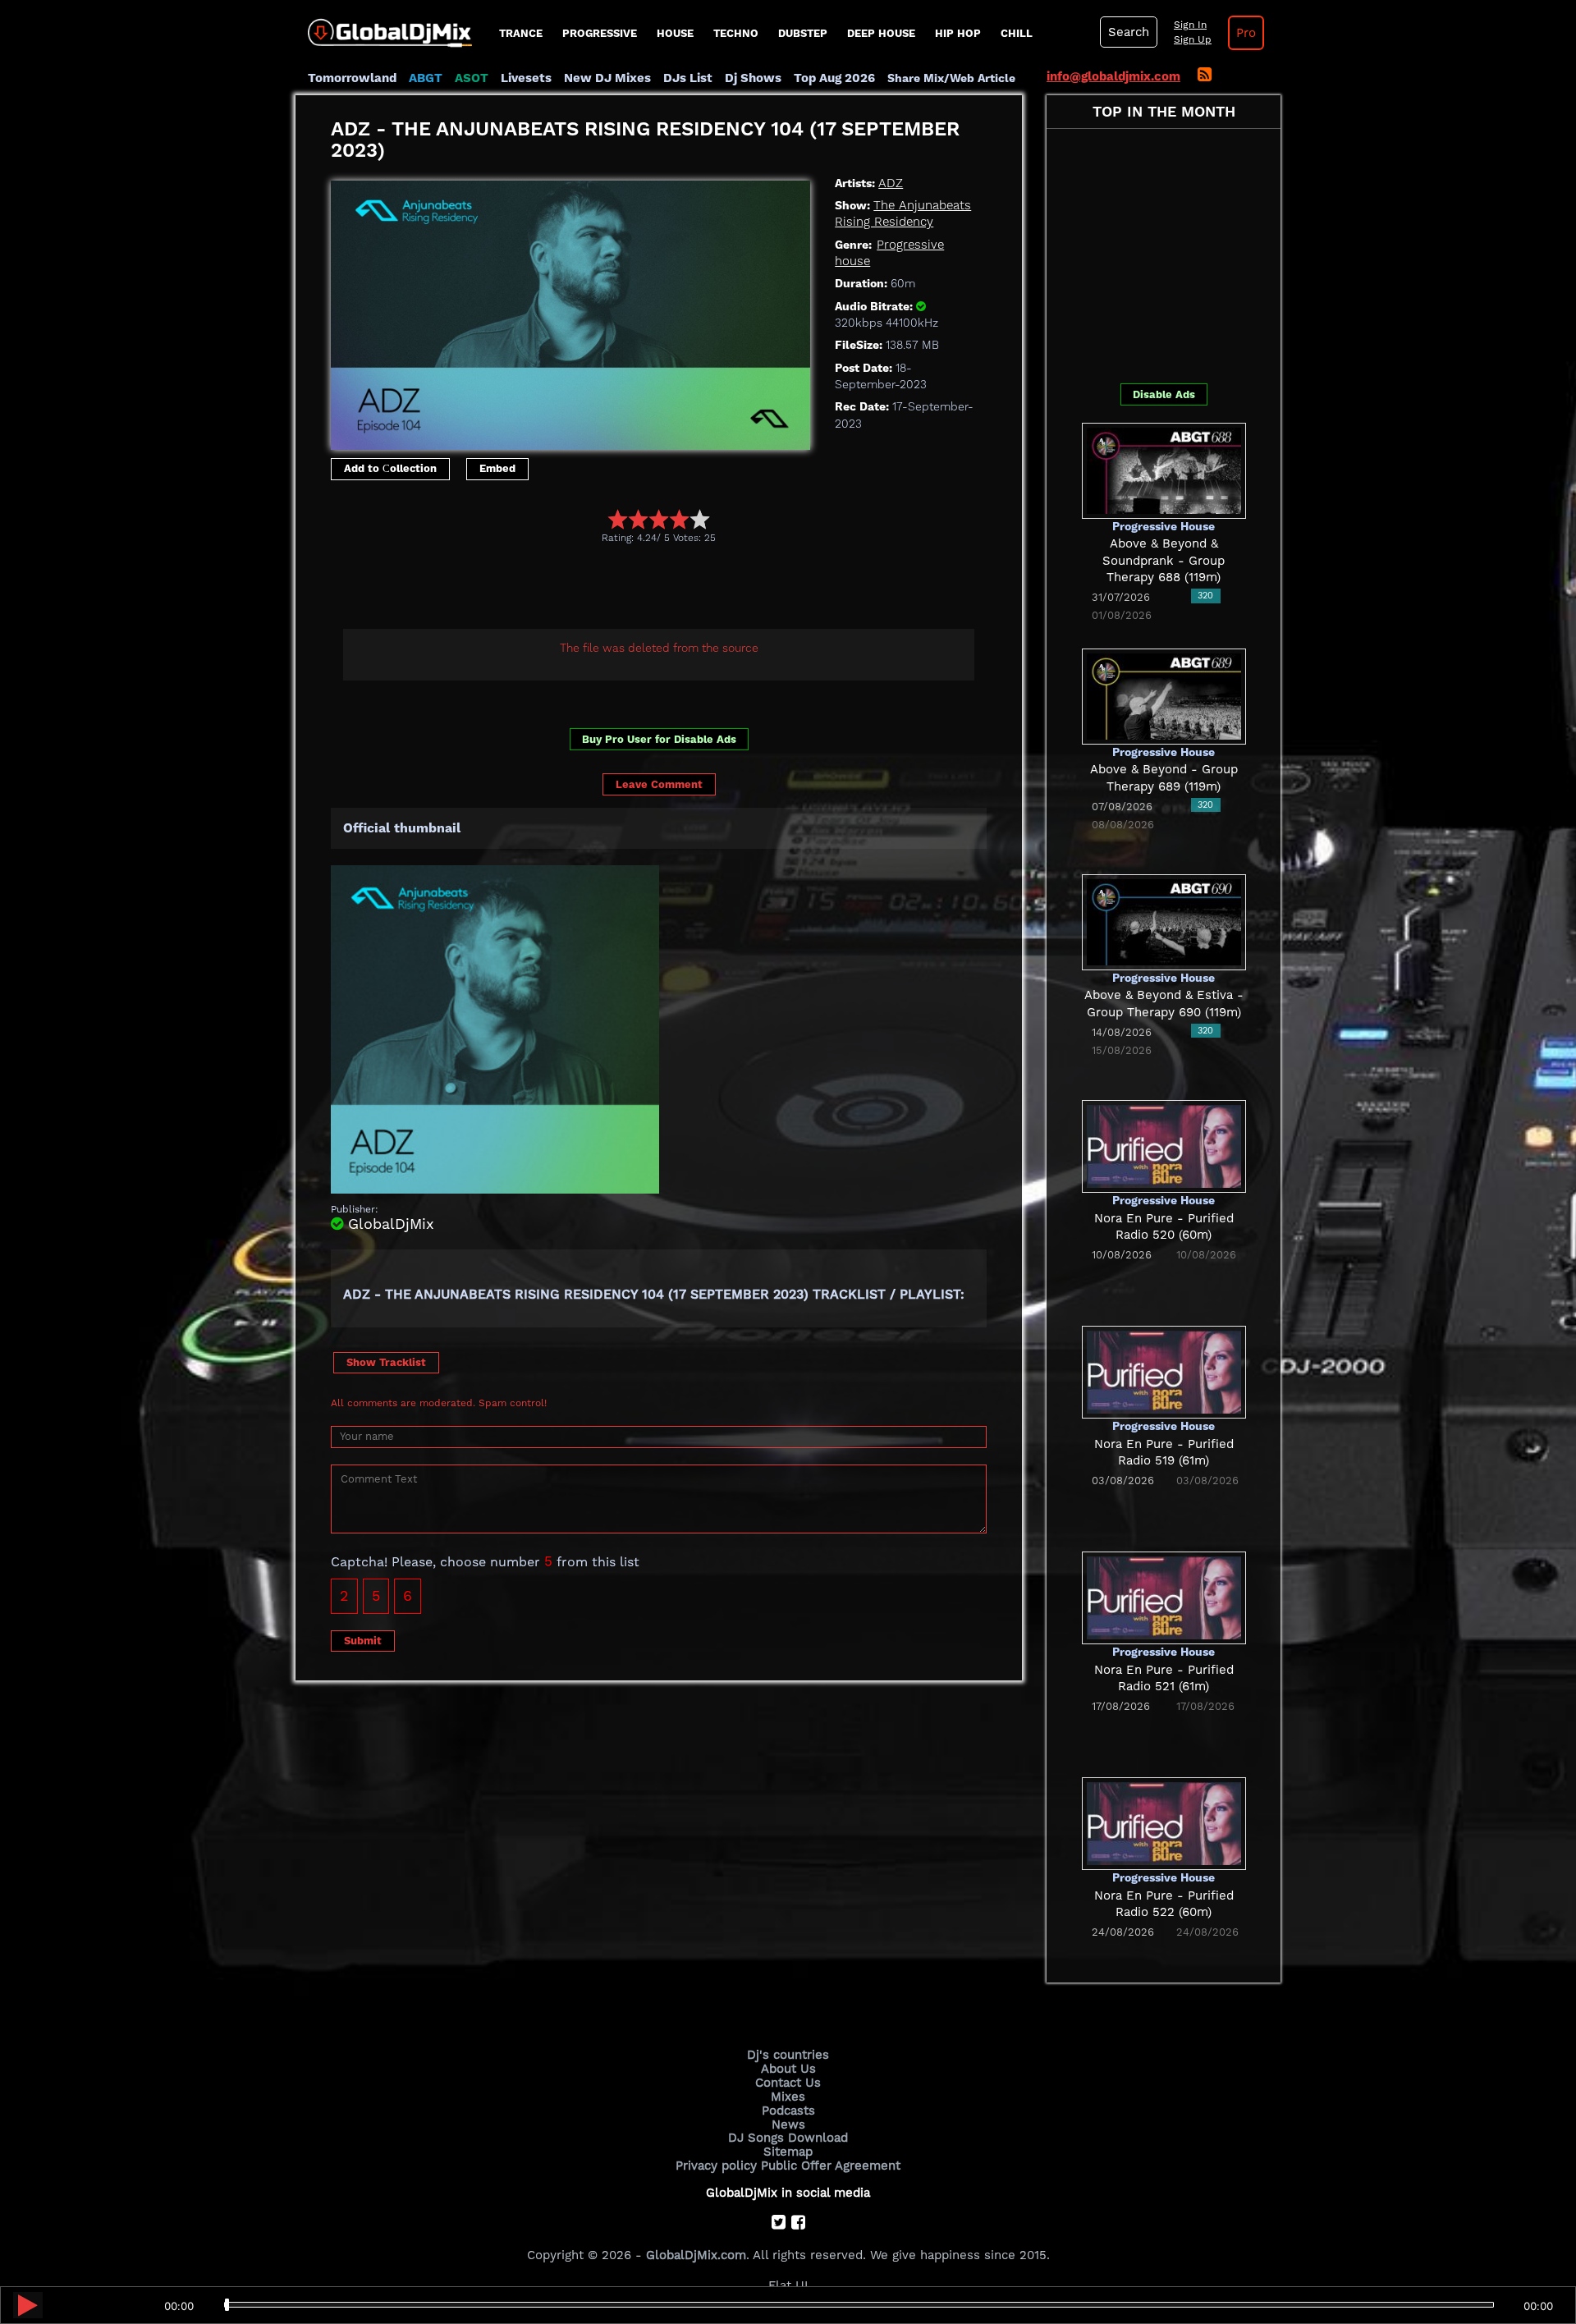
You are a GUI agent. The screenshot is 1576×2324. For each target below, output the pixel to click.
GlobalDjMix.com (696, 2255)
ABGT (426, 78)
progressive (600, 33)
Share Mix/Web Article (951, 78)
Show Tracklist (386, 1362)
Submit (363, 1641)
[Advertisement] (630, 589)
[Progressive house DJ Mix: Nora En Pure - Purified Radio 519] (1164, 1371)
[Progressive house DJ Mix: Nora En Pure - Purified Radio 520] (1164, 1145)
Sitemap (788, 2152)
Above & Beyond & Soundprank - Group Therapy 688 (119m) (1164, 560)
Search (1129, 32)
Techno (736, 33)
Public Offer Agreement (831, 2166)
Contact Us (788, 2083)
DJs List (688, 78)
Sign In (1190, 25)
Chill (1017, 33)
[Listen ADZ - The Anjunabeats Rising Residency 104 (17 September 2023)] (28, 2305)
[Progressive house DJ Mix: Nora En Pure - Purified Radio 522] (1164, 1822)
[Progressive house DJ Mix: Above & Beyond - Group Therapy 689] (1164, 695)
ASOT (472, 78)
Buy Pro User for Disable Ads (659, 739)
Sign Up (1193, 39)
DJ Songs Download (788, 2138)
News (788, 2125)
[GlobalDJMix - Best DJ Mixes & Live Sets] (384, 27)
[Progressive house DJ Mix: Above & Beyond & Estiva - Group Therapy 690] (1164, 921)
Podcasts (788, 2111)
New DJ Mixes (607, 78)
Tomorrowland (352, 78)
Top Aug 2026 (834, 78)
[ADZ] (570, 311)
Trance (521, 33)
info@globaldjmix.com (1113, 76)
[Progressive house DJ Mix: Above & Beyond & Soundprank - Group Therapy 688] (1164, 470)
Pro (1246, 33)
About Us (788, 2069)
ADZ (891, 183)
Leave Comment (659, 784)
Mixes (788, 2097)
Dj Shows (753, 78)
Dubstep (803, 33)
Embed (497, 468)
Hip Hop (958, 33)
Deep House (881, 33)
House (675, 33)
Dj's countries (788, 2055)
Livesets (526, 78)
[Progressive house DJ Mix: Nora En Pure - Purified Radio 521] (1164, 1597)
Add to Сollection (390, 468)
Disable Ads (1164, 394)
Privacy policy (716, 2166)
